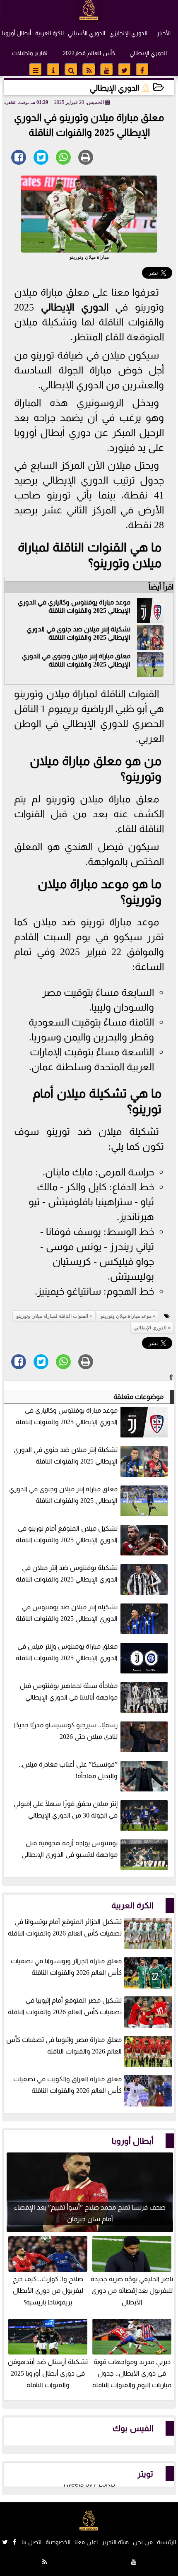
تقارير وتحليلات (30, 53)
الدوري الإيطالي (148, 53)
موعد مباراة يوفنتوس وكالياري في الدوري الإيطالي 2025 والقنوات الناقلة (74, 606)
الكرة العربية (49, 33)
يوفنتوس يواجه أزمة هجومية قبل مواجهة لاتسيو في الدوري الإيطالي (70, 1849)
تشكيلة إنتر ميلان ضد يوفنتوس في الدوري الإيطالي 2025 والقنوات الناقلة (67, 1613)
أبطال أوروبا (17, 33)
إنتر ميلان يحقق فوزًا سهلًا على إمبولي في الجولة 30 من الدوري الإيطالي (66, 1809)
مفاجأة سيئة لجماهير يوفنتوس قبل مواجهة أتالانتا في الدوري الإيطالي (69, 1691)
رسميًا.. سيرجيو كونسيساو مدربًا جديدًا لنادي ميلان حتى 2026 (66, 1731)
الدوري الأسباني (87, 33)
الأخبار (164, 33)
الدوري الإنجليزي (128, 33)
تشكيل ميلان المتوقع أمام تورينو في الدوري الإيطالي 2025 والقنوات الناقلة (67, 1534)
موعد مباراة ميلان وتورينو (126, 1316)
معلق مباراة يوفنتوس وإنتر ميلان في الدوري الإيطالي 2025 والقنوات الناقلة (67, 1652)
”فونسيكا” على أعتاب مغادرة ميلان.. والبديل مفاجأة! (68, 1770)
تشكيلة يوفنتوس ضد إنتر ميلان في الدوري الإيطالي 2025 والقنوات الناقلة (67, 1573)
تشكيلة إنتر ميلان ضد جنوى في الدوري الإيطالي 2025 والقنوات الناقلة (78, 633)
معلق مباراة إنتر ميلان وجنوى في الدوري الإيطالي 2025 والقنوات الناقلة (76, 660)
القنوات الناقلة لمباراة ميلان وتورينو (52, 1316)
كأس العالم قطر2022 (89, 53)
